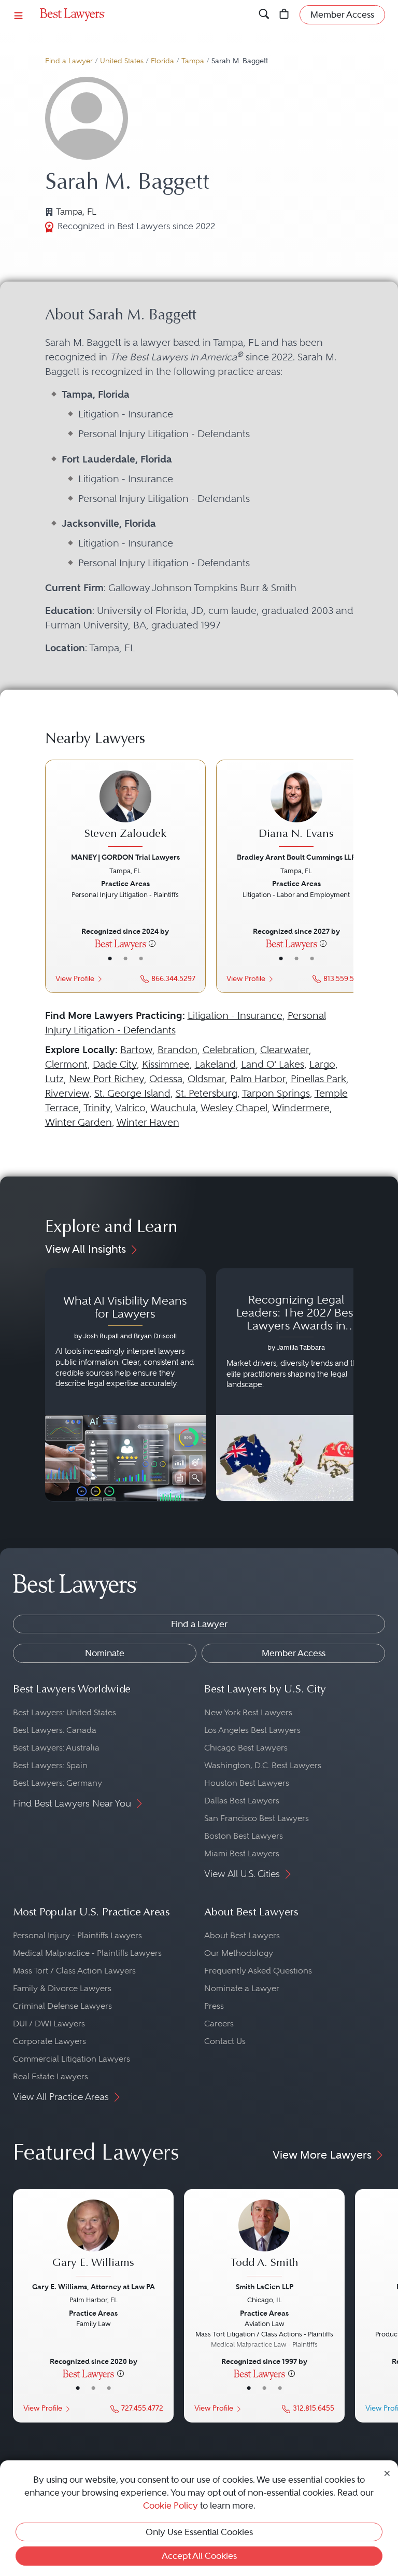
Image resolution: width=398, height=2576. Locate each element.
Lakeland (215, 1064)
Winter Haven (148, 1122)
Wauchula (173, 1108)
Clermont (66, 1064)
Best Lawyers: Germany (58, 1783)
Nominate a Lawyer (242, 1988)
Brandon (177, 1050)
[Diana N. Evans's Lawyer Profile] (296, 810)
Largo (322, 1064)
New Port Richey (106, 1079)
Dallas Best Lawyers (242, 1801)
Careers (219, 2024)
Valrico (130, 1108)
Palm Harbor (258, 1079)
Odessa (166, 1079)
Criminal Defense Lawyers (62, 2006)
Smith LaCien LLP (265, 2287)
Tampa (193, 61)
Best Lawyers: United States (65, 1712)
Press (214, 2006)
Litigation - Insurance (235, 1016)
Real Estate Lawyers (51, 2076)
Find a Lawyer (69, 61)
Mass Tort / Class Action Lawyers (74, 1971)
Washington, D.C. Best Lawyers (263, 1765)
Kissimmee (166, 1064)
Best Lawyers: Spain (50, 1765)
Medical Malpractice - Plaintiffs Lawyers (87, 1953)
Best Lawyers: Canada (55, 1730)
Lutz (54, 1079)
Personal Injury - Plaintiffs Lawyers (77, 1935)
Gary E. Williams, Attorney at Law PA (94, 2287)
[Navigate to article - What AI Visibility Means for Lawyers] (125, 1385)
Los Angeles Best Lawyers (252, 1730)
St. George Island (132, 1093)
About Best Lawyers (242, 1935)
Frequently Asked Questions (258, 1971)
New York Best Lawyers (248, 1712)
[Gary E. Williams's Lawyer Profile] (93, 2239)
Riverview (67, 1093)
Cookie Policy (170, 2505)
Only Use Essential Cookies (199, 2532)
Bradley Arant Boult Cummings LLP (296, 857)
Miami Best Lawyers (242, 1853)
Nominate (105, 1653)
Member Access (294, 1653)
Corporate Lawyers (49, 2041)
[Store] (284, 15)
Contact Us (225, 2041)
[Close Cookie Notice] (387, 2472)
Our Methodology (239, 1953)
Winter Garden (79, 1122)
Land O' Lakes (273, 1064)
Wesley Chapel (234, 1108)
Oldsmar (206, 1079)
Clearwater (285, 1050)
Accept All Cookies (199, 2556)
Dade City (115, 1064)
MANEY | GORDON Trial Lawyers (125, 857)
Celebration (229, 1050)
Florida (162, 61)
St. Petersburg (207, 1093)
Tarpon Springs (276, 1093)
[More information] (152, 943)
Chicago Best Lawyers (246, 1748)
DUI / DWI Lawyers (49, 2024)
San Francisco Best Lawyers (257, 1818)
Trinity (97, 1108)
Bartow (136, 1050)
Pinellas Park (318, 1079)
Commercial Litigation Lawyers (72, 2059)
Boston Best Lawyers (244, 1836)
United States (122, 61)
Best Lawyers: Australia (56, 1748)
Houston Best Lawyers (247, 1783)
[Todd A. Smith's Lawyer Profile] (264, 2239)
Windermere (301, 1108)
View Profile (75, 979)
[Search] (264, 15)
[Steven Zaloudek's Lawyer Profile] (125, 810)
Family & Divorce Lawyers (62, 1988)
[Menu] (19, 15)
